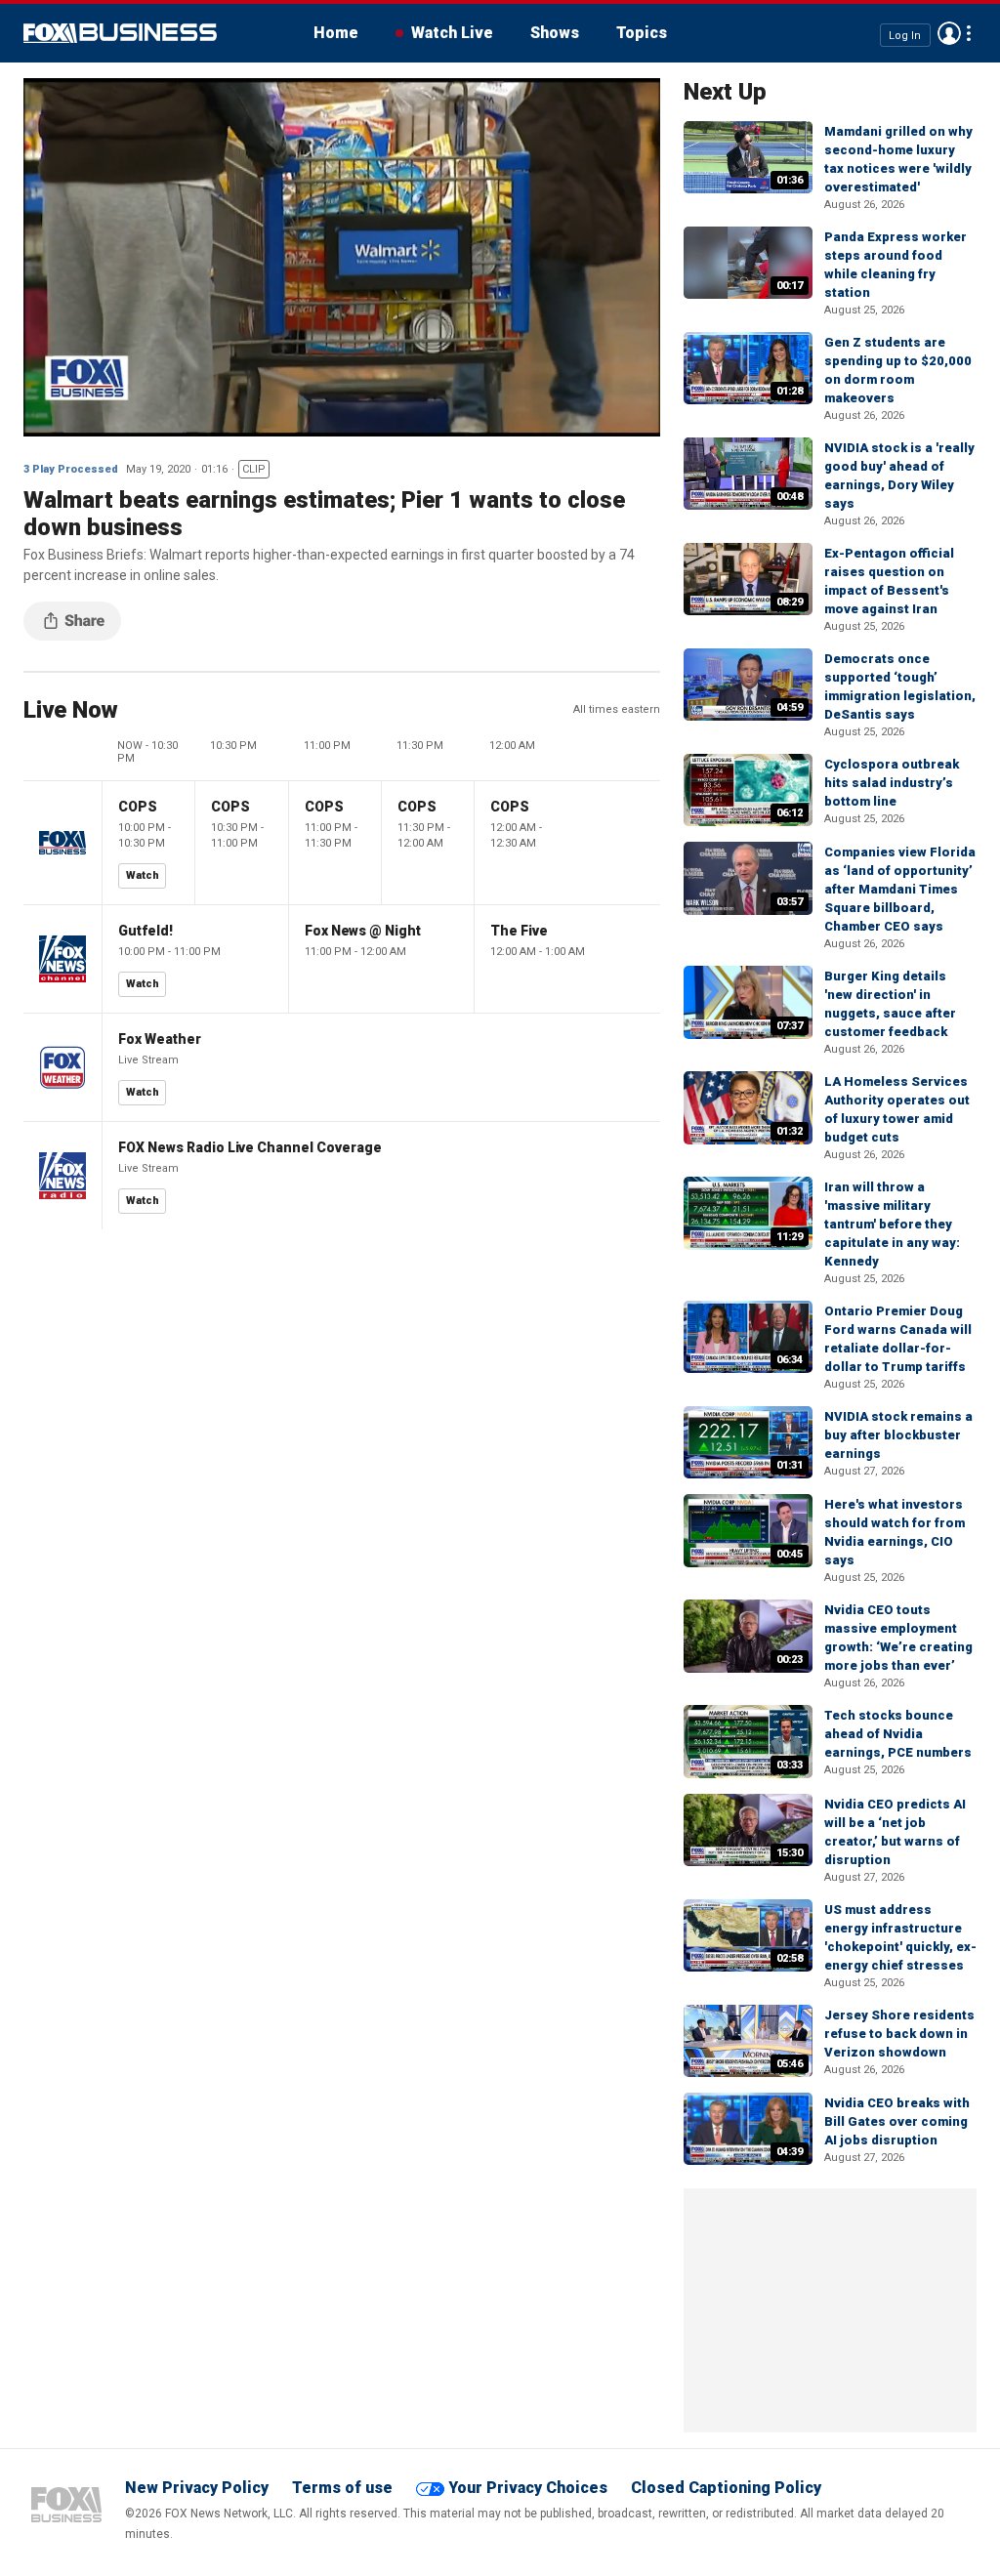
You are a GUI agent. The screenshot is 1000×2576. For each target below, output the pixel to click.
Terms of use (342, 2488)
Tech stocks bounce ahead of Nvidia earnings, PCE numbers (898, 1734)
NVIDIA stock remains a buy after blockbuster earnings (898, 1435)
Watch (143, 875)
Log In (905, 35)
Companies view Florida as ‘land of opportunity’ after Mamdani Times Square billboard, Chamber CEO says (900, 889)
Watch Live (452, 33)
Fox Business (120, 33)
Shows (555, 33)
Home (336, 33)
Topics (642, 33)
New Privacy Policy (197, 2488)
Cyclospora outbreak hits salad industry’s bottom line (892, 783)
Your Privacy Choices (528, 2488)
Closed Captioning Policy (726, 2488)
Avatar (949, 33)
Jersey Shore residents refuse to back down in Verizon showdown (899, 2034)
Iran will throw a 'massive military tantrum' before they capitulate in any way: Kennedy (892, 1224)
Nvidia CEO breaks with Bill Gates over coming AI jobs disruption (897, 2121)
